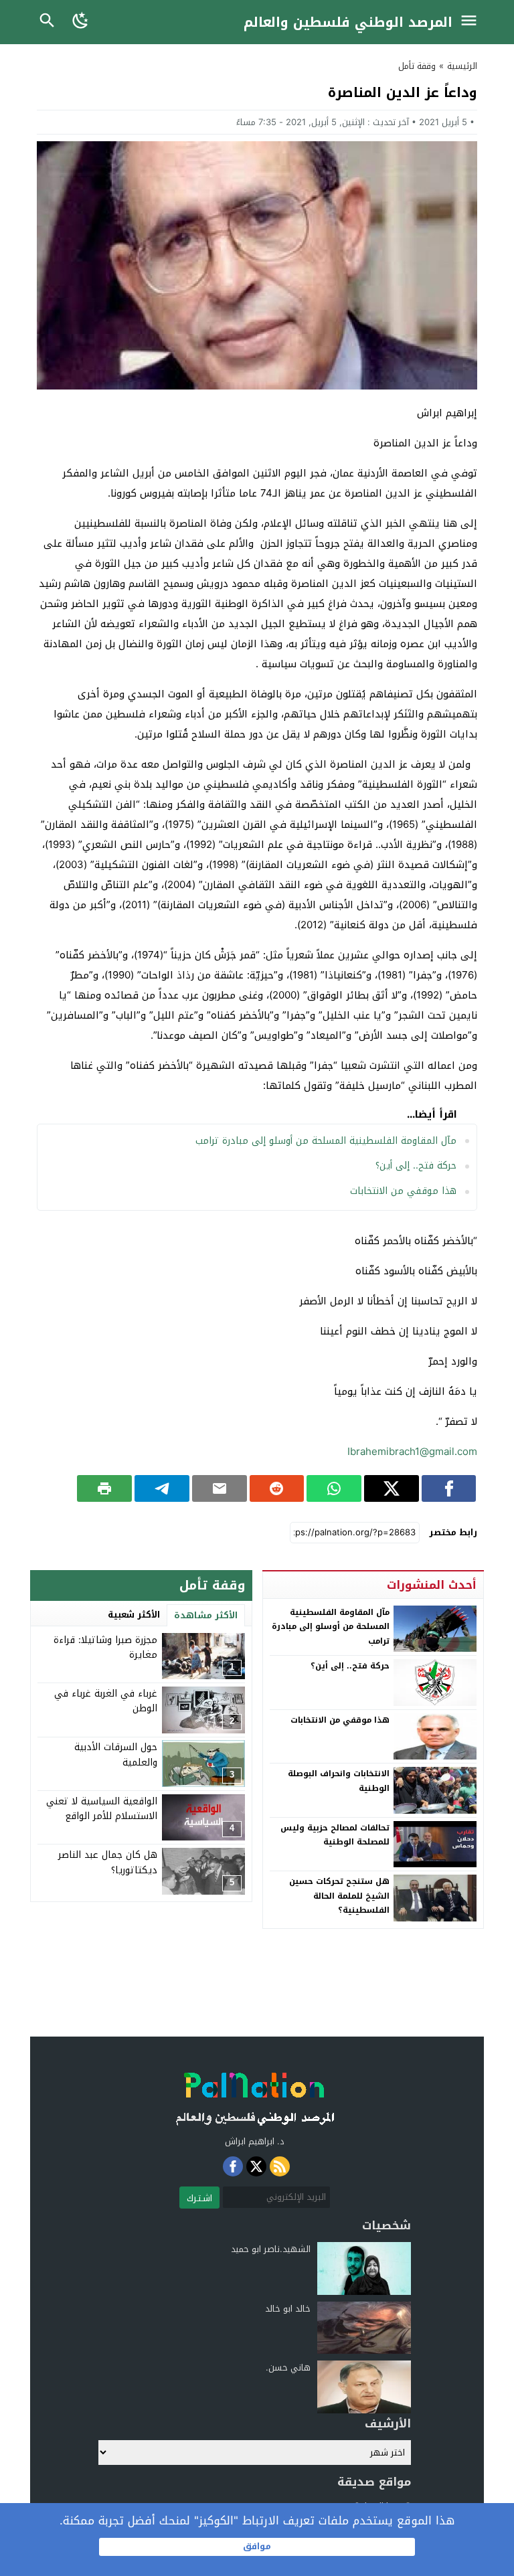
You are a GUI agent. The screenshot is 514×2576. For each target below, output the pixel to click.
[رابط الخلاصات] (280, 2166)
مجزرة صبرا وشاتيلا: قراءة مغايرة (105, 1647)
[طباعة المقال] (104, 1488)
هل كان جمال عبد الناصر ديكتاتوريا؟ (108, 1862)
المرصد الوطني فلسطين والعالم (348, 22)
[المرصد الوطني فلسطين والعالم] (254, 2095)
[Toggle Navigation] (472, 22)
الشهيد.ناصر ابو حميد (271, 2249)
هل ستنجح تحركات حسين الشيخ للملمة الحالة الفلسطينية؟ (339, 1896)
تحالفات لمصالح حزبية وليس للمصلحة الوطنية (335, 1835)
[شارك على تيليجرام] (162, 1488)
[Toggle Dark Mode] (81, 22)
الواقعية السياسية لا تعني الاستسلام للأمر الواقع (102, 1809)
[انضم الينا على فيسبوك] (233, 2166)
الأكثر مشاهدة (206, 1615)
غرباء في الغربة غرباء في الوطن (106, 1701)
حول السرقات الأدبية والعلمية (116, 1754)
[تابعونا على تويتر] (256, 2166)
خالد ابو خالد (288, 2309)
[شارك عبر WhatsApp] (334, 1488)
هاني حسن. (288, 2368)
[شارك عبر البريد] (220, 1488)
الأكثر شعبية (134, 1615)
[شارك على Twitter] (392, 1488)
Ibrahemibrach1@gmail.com (412, 1452)
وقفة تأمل (417, 66)
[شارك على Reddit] (277, 1488)
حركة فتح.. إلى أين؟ (416, 1166)
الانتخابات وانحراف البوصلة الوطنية (339, 1781)
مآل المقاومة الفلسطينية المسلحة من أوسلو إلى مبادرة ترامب (326, 1141)
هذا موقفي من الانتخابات (403, 1191)
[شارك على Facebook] (449, 1488)
